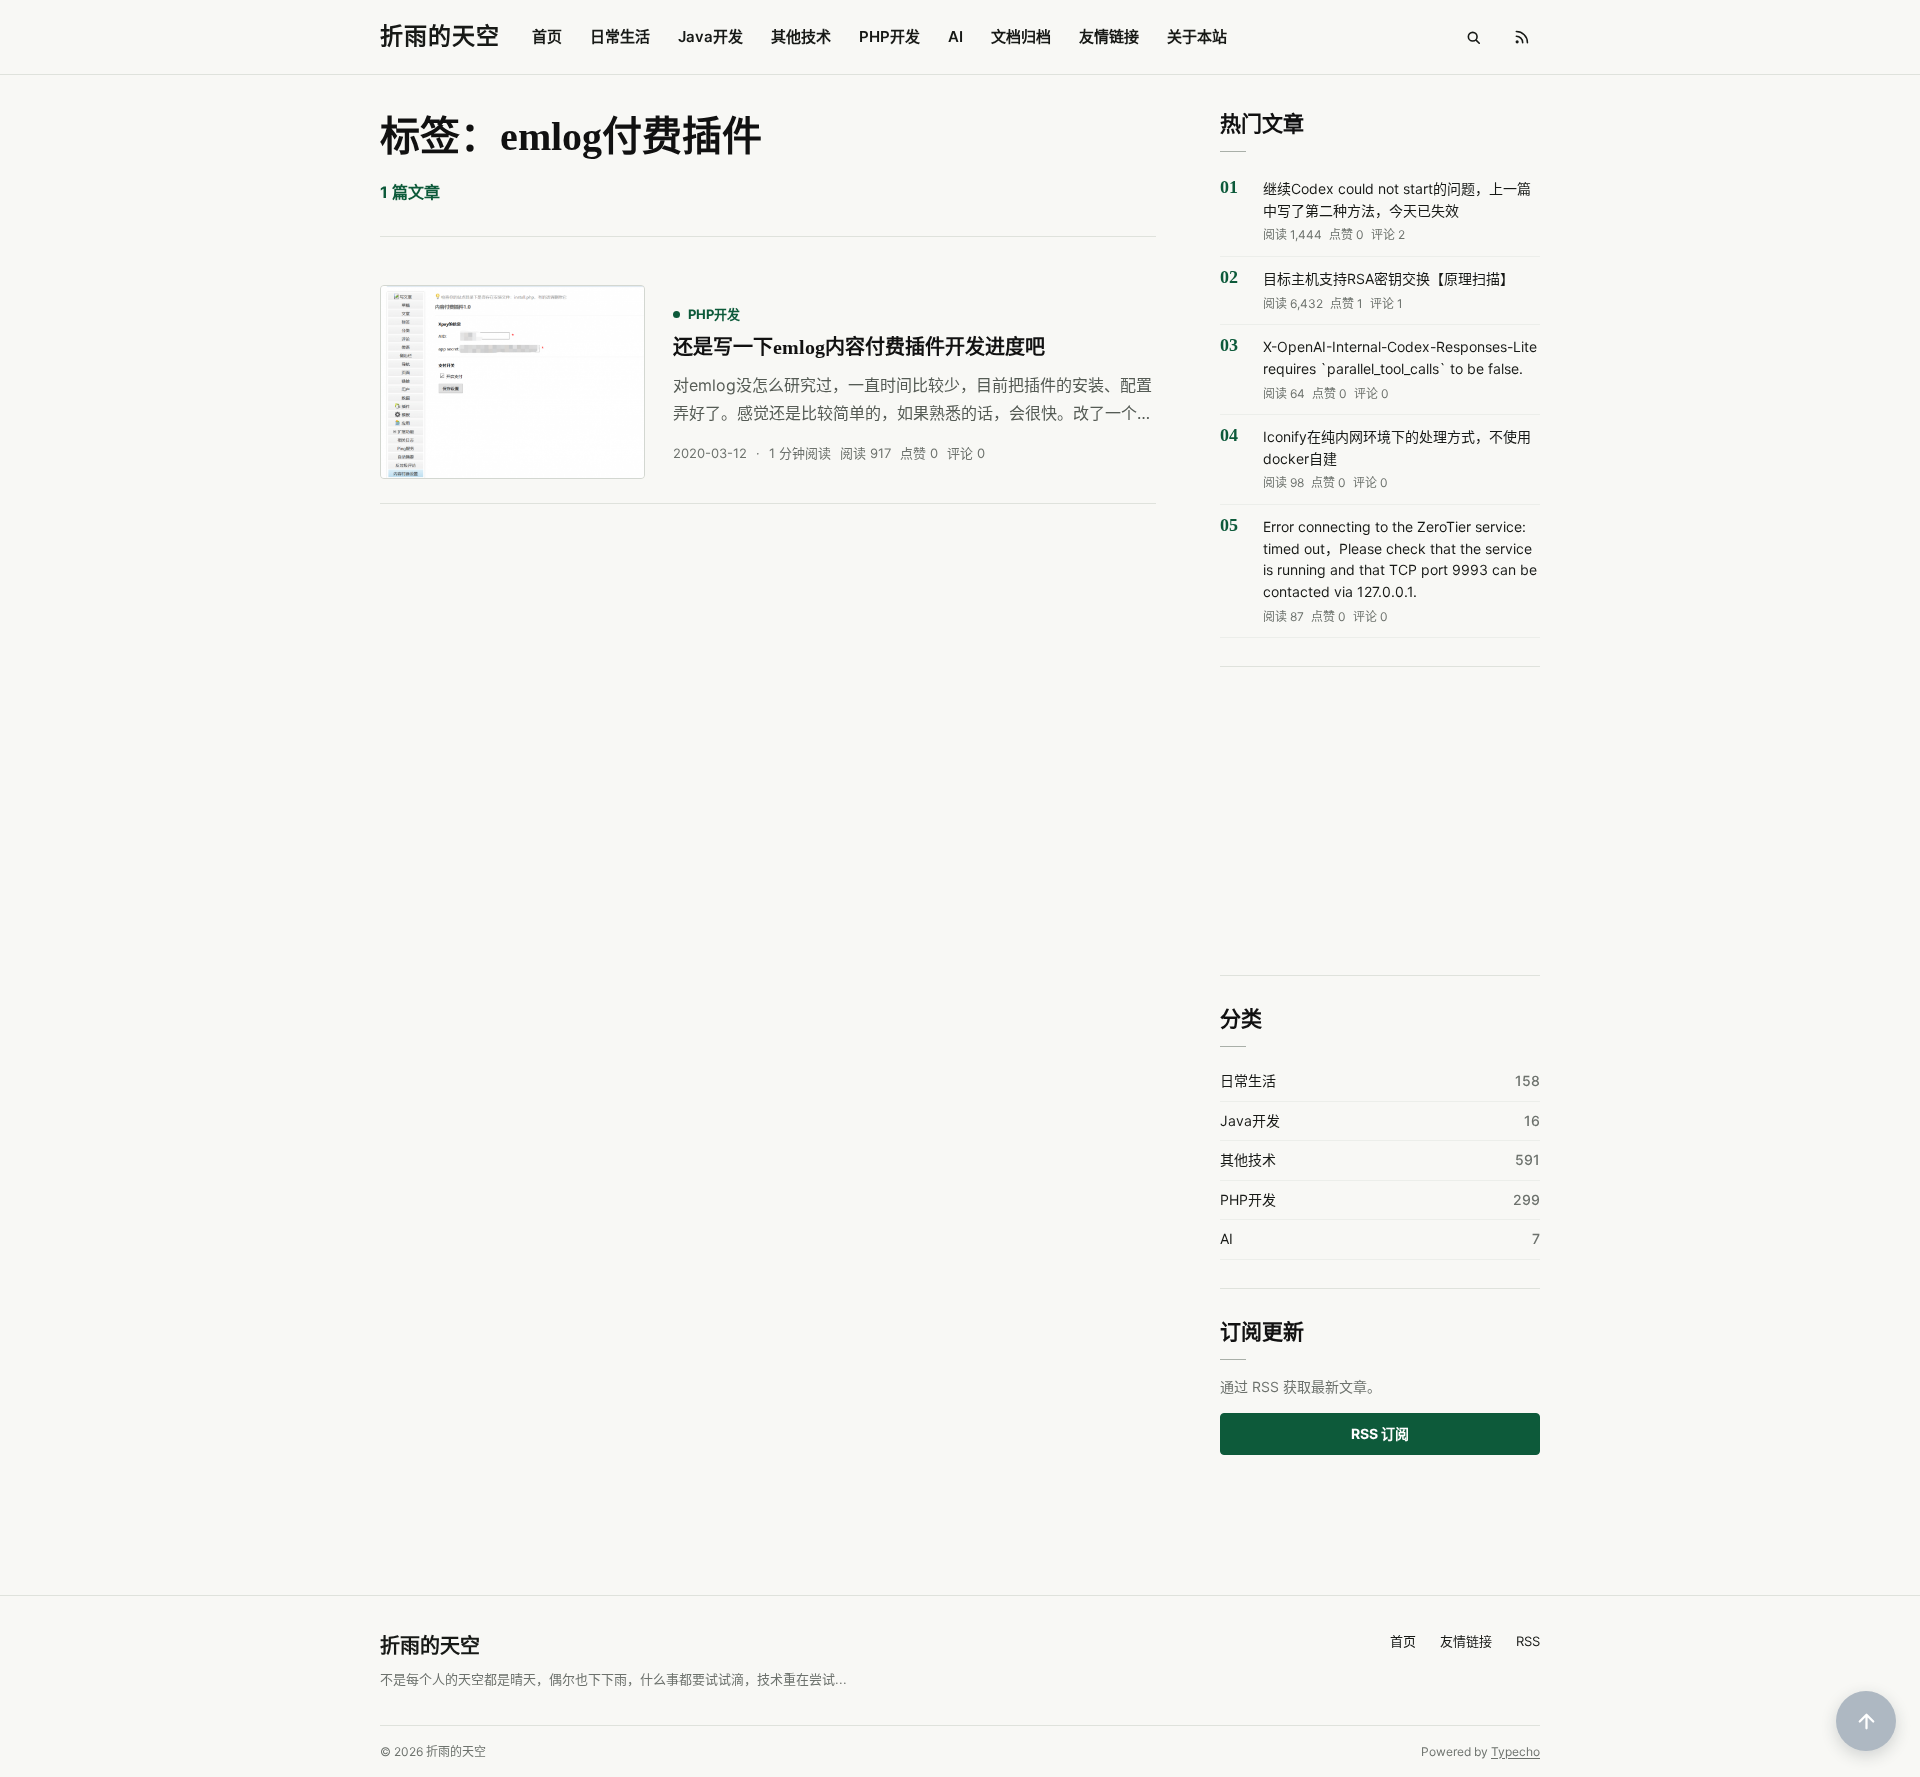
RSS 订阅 (1380, 1433)
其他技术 (801, 36)
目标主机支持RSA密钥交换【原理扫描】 (1388, 278)
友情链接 (1109, 36)
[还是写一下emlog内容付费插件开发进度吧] (512, 381)
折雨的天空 (430, 1646)
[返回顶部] (1866, 1721)
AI (955, 36)
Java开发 (710, 36)
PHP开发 (889, 36)
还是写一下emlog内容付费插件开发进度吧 (859, 347)
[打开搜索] (1473, 37)
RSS (1528, 1641)
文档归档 (1021, 36)
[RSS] (1521, 37)
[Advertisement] (1380, 822)
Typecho (1515, 1751)
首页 (547, 36)
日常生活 (620, 36)
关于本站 (1197, 36)
